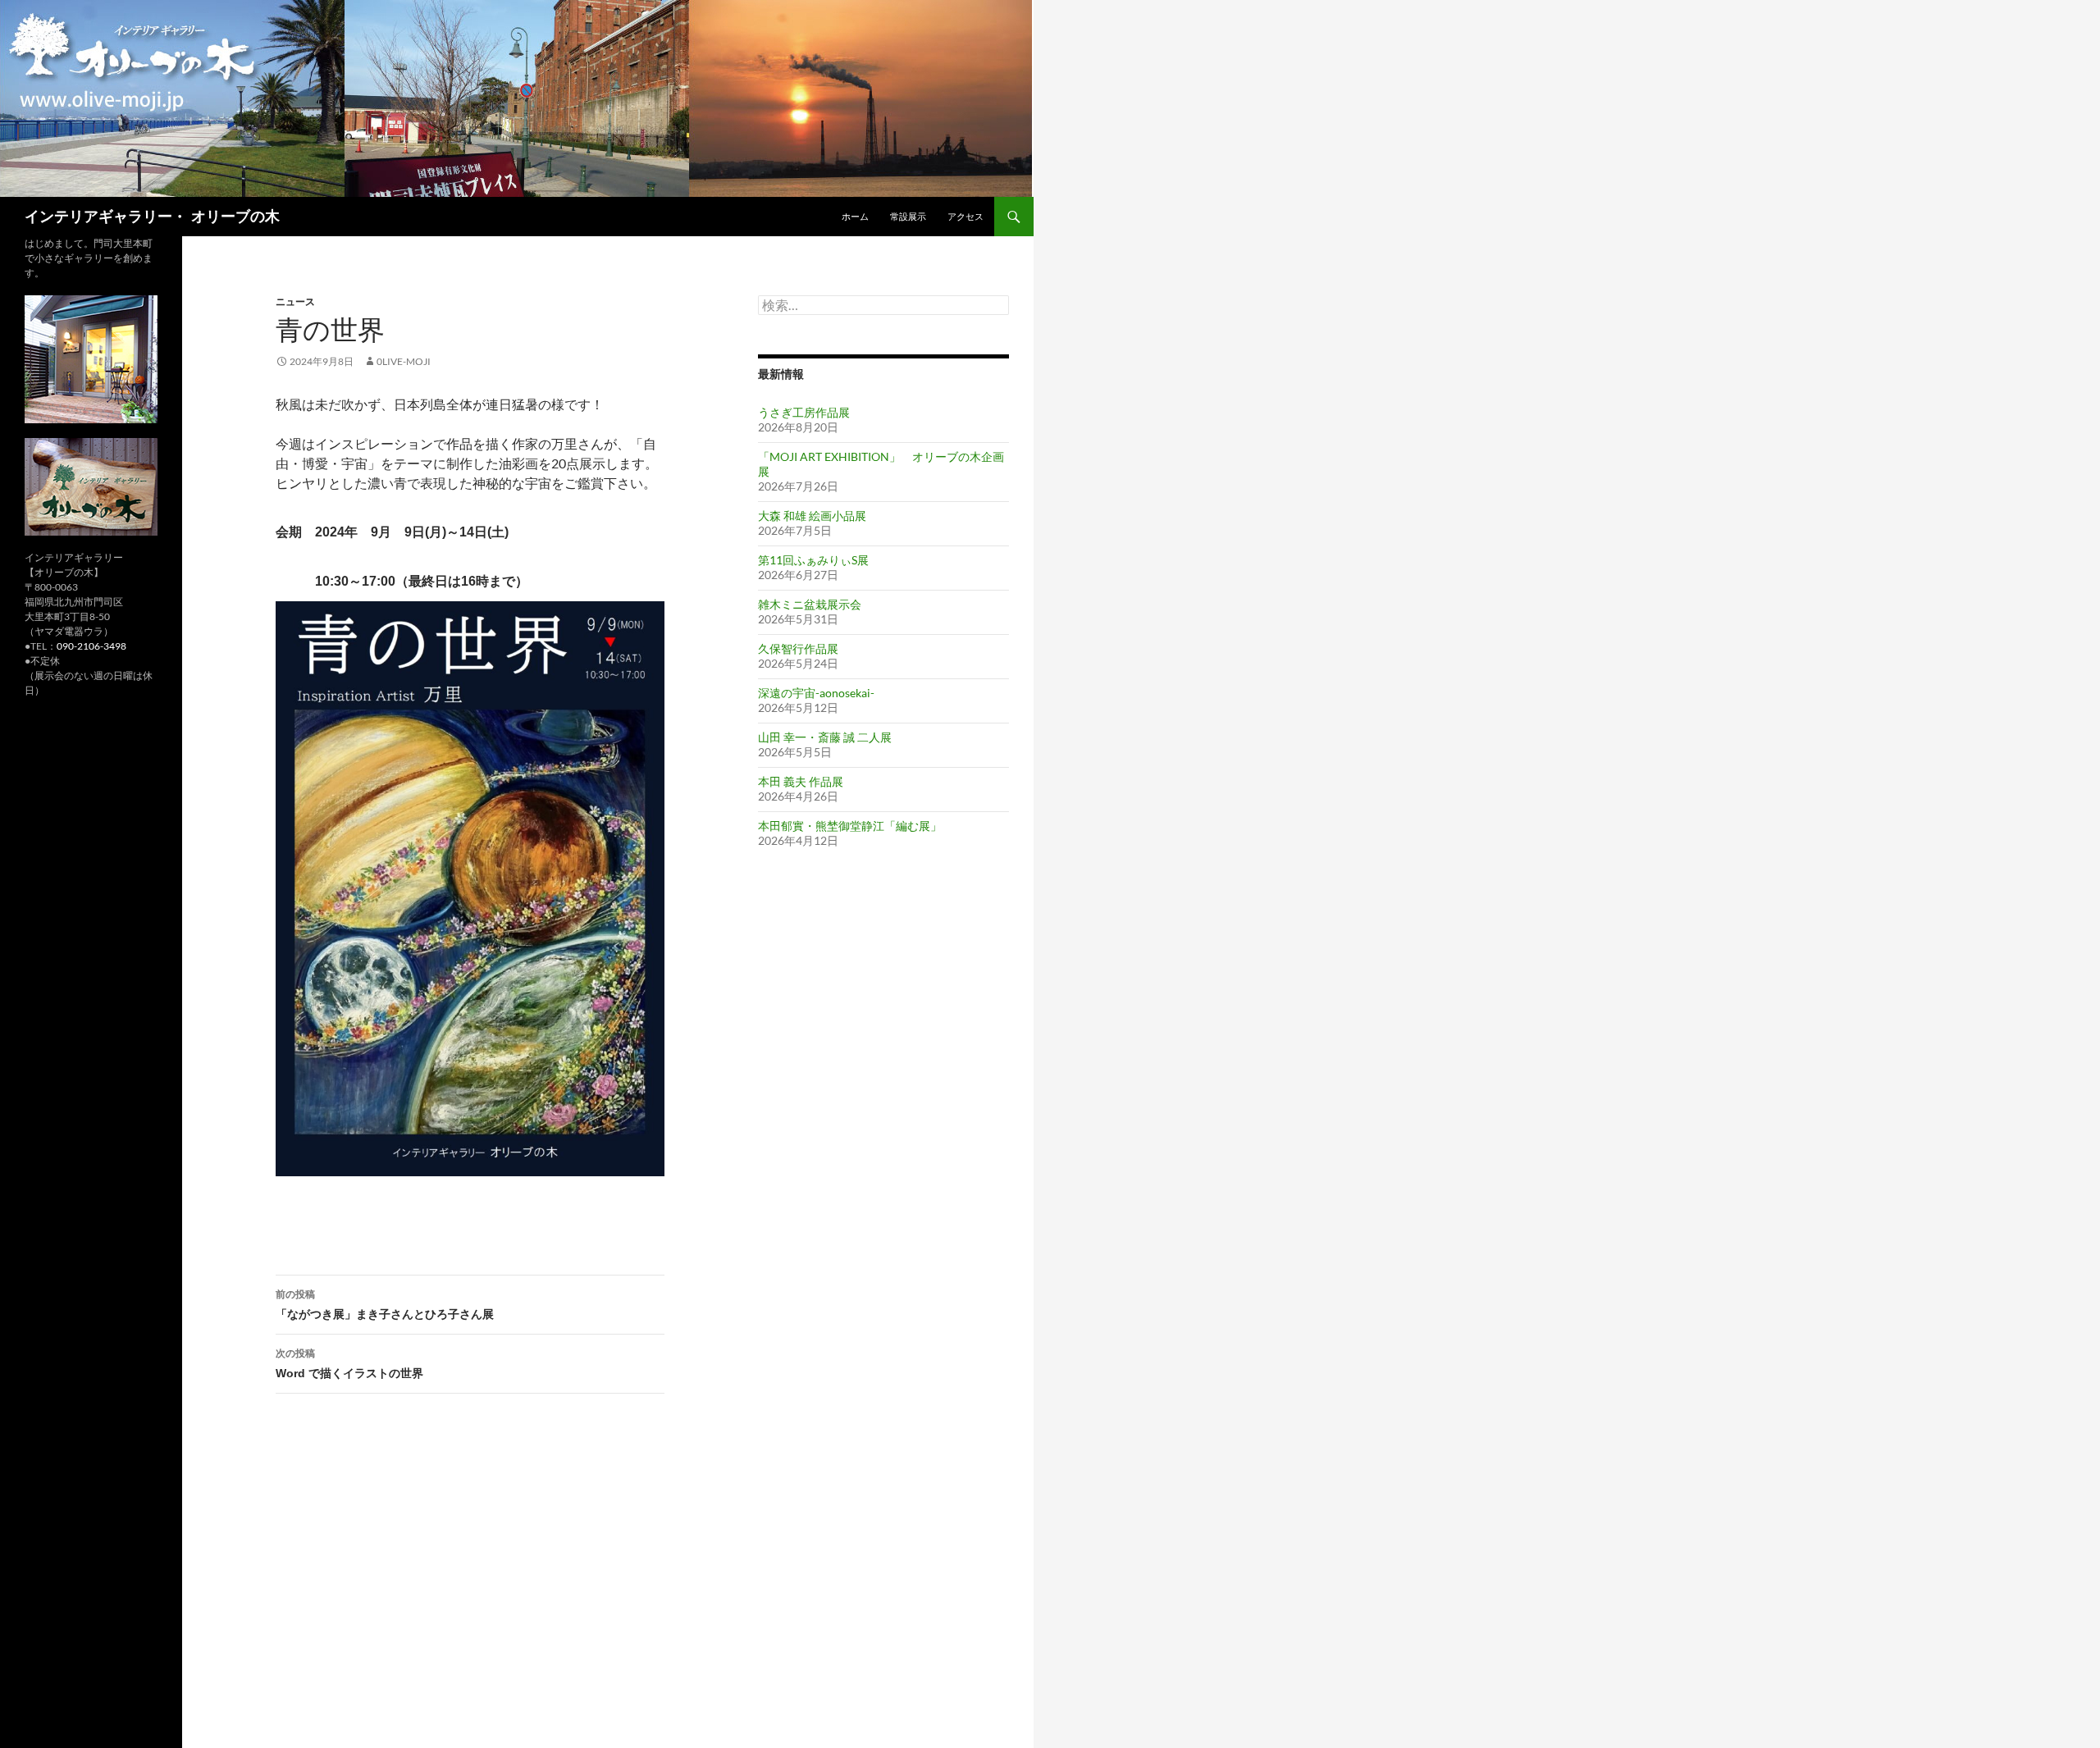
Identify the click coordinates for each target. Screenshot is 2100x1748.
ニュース (295, 301)
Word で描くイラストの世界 (349, 1363)
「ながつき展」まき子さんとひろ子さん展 (385, 1304)
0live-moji (404, 361)
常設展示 (908, 216)
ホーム (855, 216)
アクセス (966, 216)
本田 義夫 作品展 (801, 781)
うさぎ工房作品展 (804, 412)
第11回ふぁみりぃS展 (813, 560)
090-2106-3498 (91, 646)
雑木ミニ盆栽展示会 (810, 604)
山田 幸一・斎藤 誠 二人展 (825, 737)
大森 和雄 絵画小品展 (812, 516)
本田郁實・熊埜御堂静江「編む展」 (850, 826)
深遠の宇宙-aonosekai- (816, 693)
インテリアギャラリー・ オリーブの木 (152, 217)
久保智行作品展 (798, 648)
